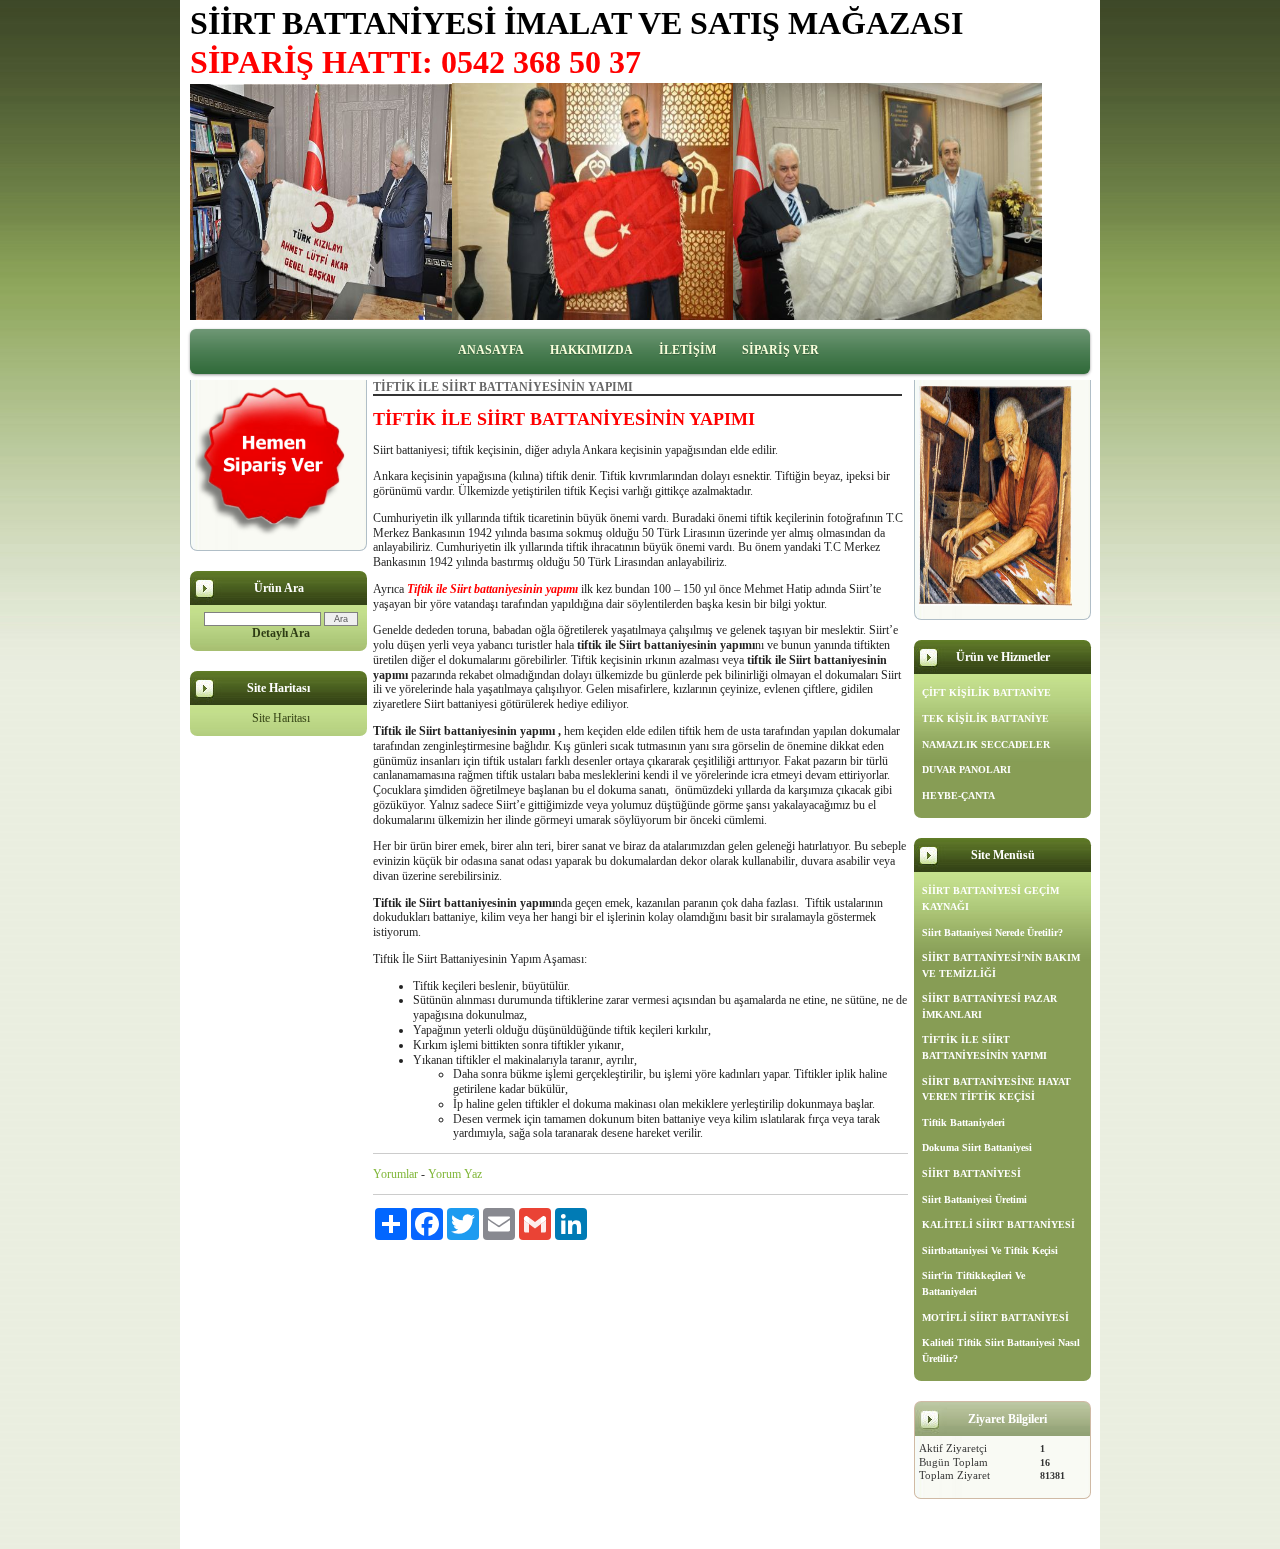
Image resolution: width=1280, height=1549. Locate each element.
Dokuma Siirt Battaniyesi (977, 1147)
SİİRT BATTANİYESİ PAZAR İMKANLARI (989, 1006)
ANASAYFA (491, 350)
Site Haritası (281, 718)
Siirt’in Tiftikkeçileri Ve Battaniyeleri (973, 1283)
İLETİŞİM (687, 350)
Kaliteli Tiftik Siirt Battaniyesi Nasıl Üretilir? (1001, 1350)
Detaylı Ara (281, 633)
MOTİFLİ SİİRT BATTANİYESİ (995, 1317)
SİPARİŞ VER (780, 350)
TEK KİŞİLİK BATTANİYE (985, 718)
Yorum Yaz (455, 1174)
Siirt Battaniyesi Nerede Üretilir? (992, 932)
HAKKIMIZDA (591, 350)
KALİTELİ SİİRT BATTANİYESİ (998, 1224)
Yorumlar (395, 1174)
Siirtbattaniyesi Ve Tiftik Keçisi (990, 1250)
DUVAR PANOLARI (966, 769)
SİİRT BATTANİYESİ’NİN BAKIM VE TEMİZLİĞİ (1001, 965)
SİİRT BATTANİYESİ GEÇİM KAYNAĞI (990, 898)
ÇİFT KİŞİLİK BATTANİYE (986, 692)
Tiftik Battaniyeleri (963, 1122)
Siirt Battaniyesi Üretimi (974, 1199)
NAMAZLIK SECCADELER (986, 744)
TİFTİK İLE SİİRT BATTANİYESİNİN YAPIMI (984, 1047)
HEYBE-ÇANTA (958, 795)
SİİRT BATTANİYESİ (971, 1173)
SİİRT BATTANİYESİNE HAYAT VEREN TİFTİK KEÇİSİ (996, 1089)
